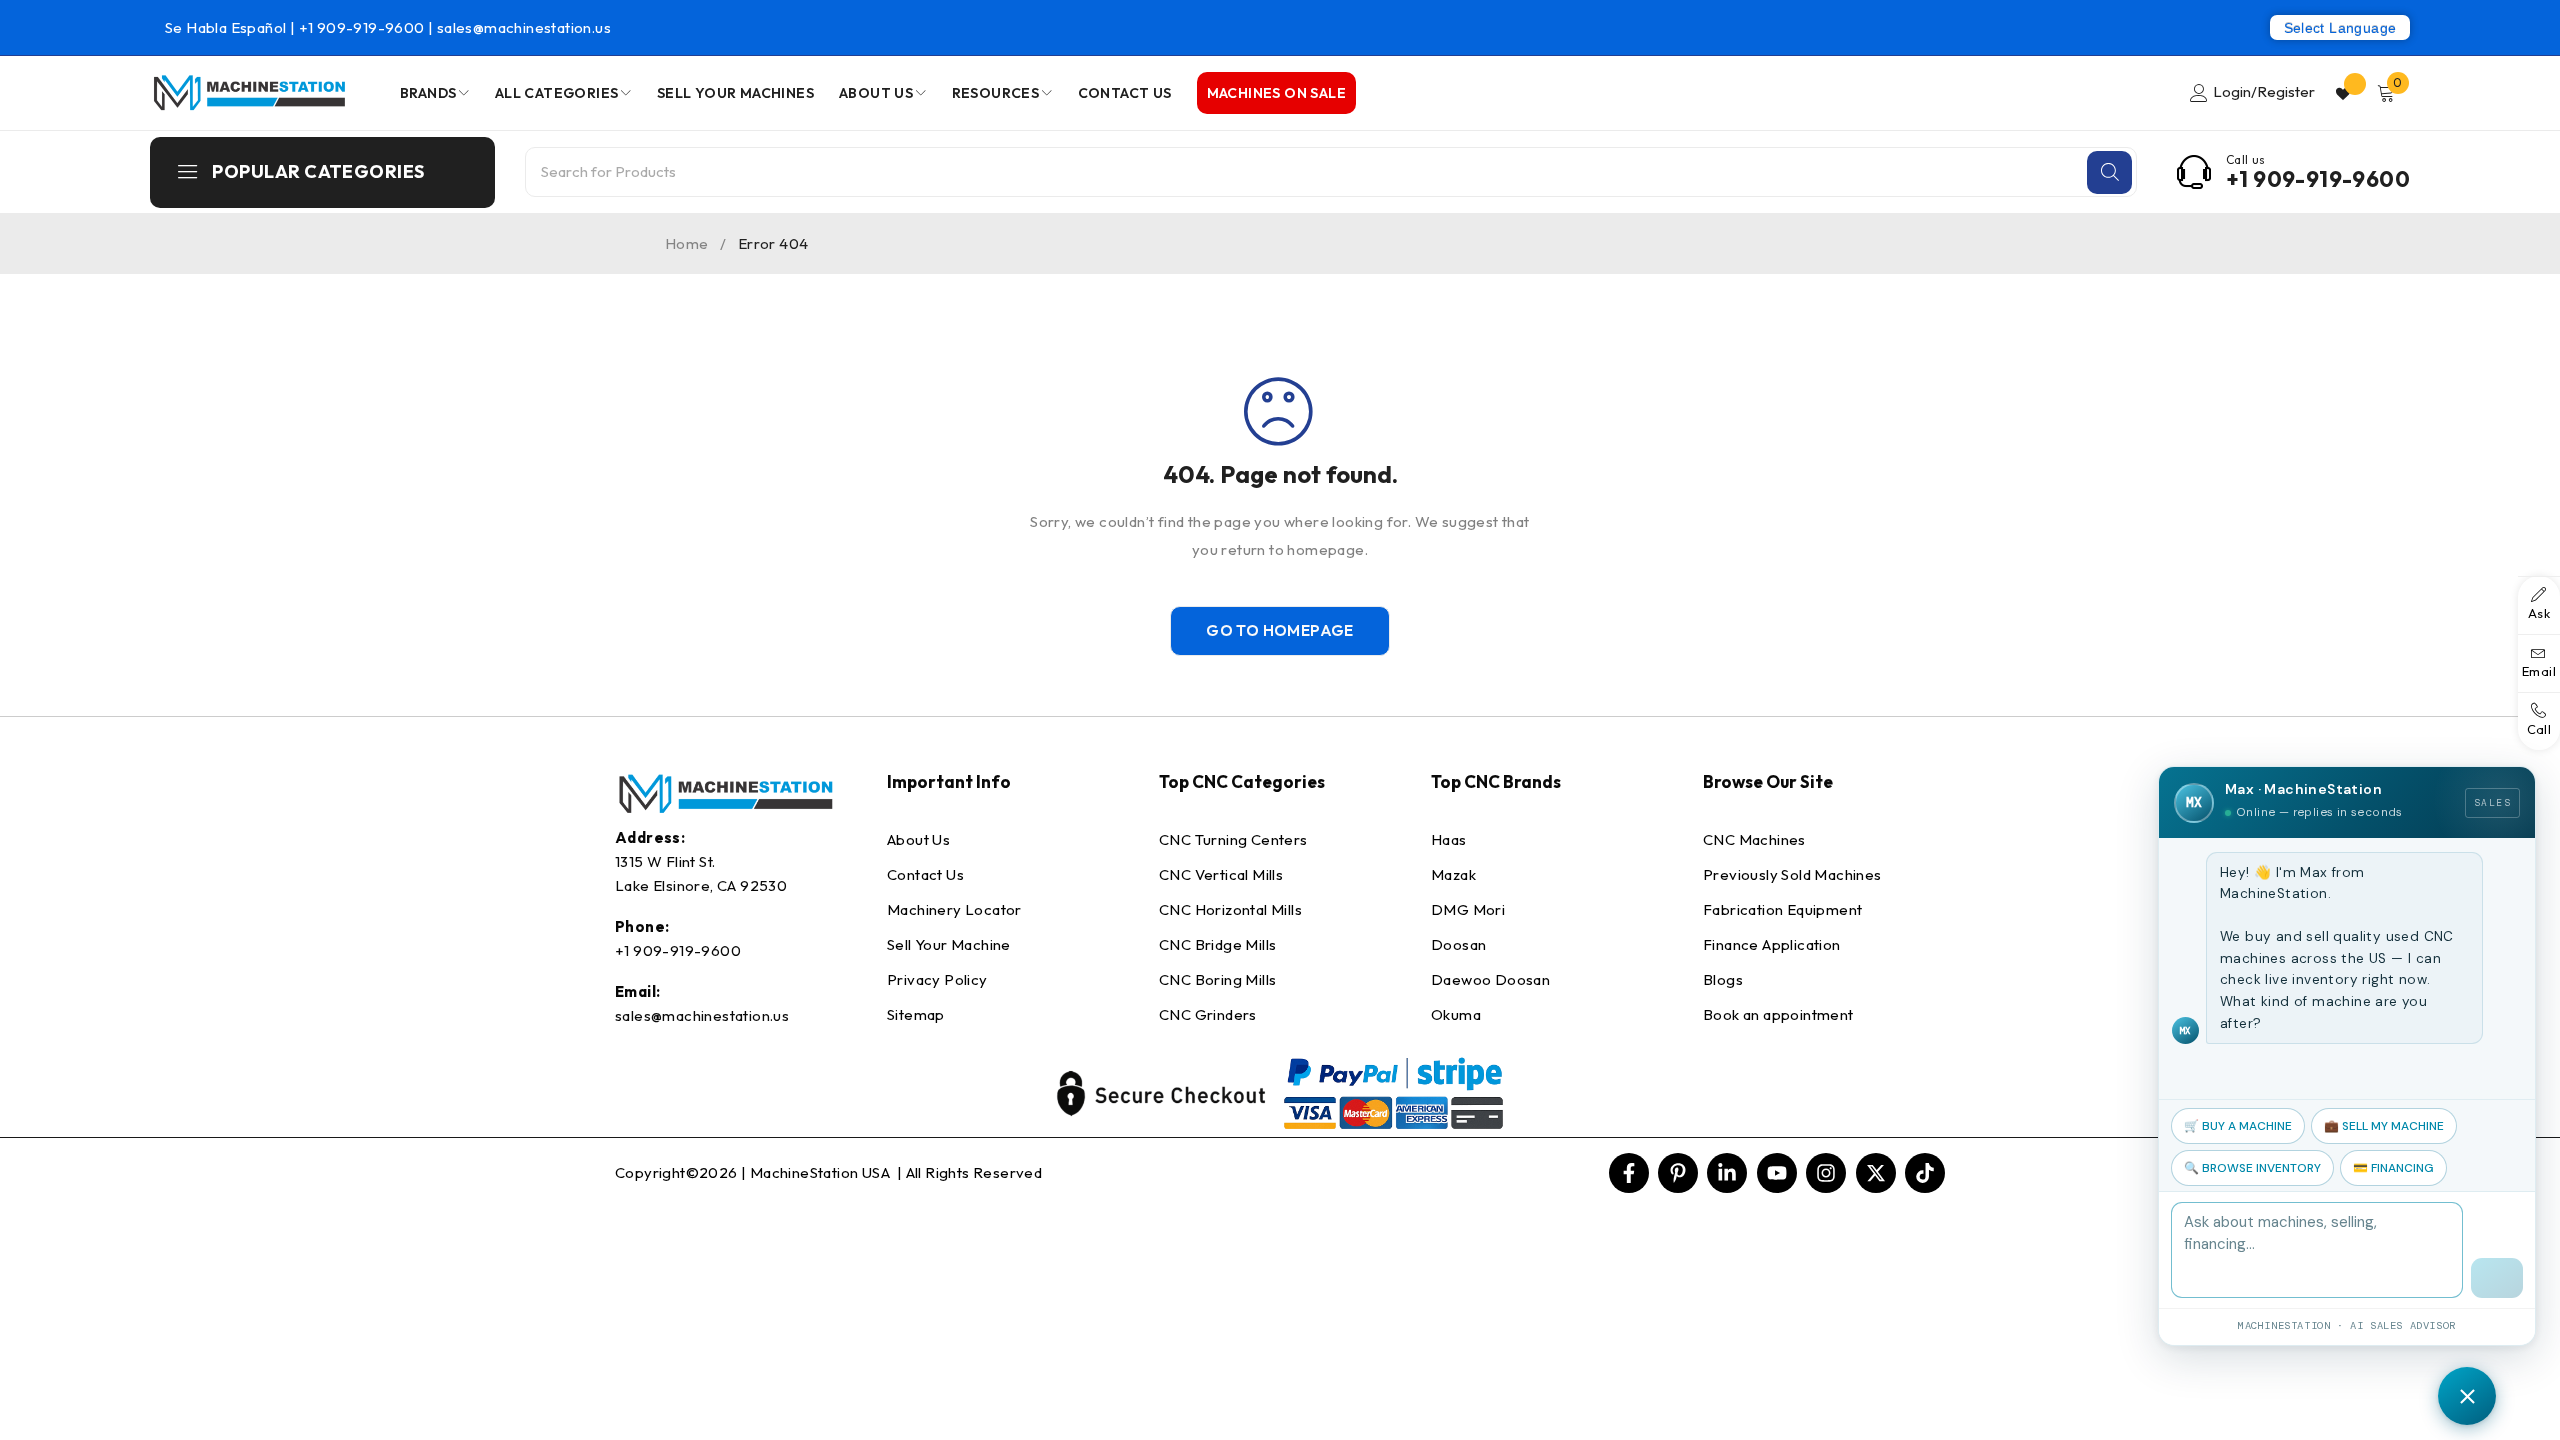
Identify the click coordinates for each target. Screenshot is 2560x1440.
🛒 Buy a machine (2238, 1126)
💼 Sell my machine (2384, 1126)
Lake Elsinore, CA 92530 (701, 885)
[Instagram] (1826, 1173)
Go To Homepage (1280, 630)
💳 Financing (2393, 1168)
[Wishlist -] (2345, 93)
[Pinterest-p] (1678, 1173)
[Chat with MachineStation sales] (2467, 1396)
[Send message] (2497, 1278)
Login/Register (2264, 91)
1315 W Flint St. (665, 861)
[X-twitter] (1876, 1173)
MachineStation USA (822, 1172)
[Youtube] (1777, 1173)
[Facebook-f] (1629, 1173)
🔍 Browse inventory (2252, 1168)
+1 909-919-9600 (363, 27)
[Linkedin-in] (1727, 1173)
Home (687, 243)
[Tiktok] (1925, 1173)
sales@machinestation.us (524, 27)
